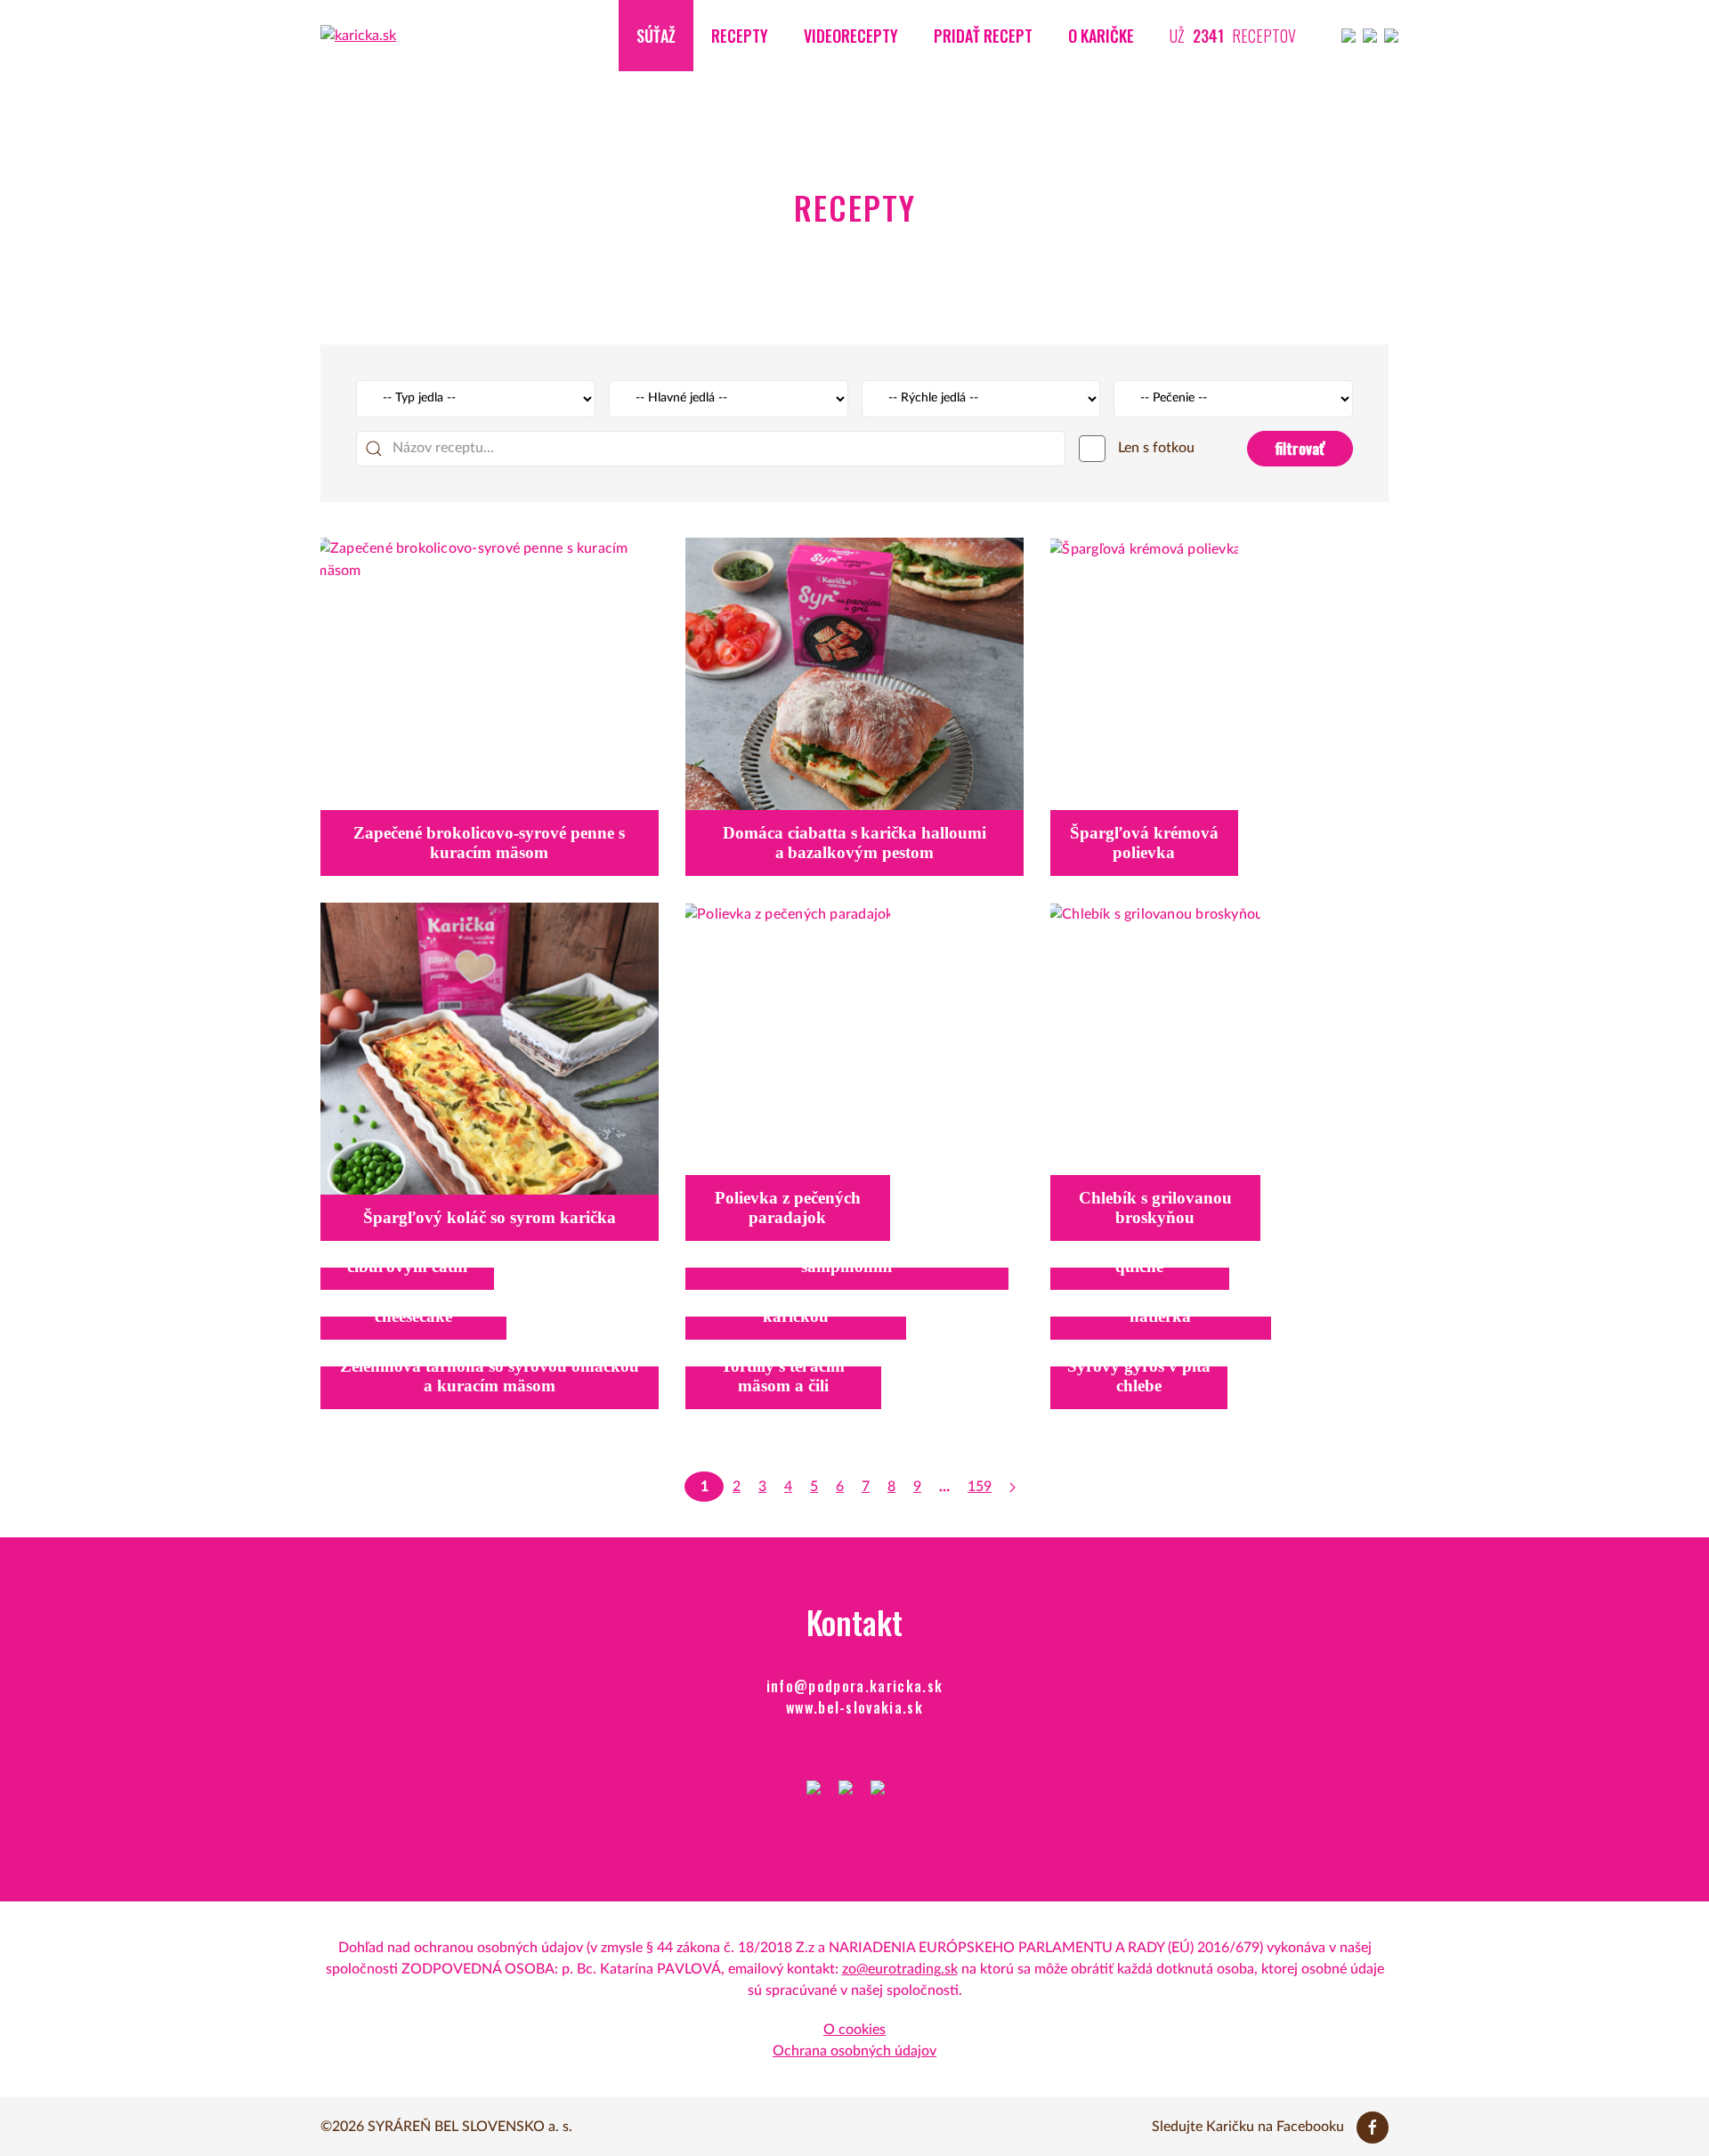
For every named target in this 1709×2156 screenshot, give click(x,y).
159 (980, 1487)
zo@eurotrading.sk (900, 1969)
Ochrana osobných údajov (854, 2051)
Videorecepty (851, 36)
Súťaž (656, 36)
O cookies (854, 2030)
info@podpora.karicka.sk (855, 1686)
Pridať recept (983, 36)
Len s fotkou (1154, 448)
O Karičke (1101, 36)
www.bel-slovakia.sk (854, 1707)
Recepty (740, 36)
